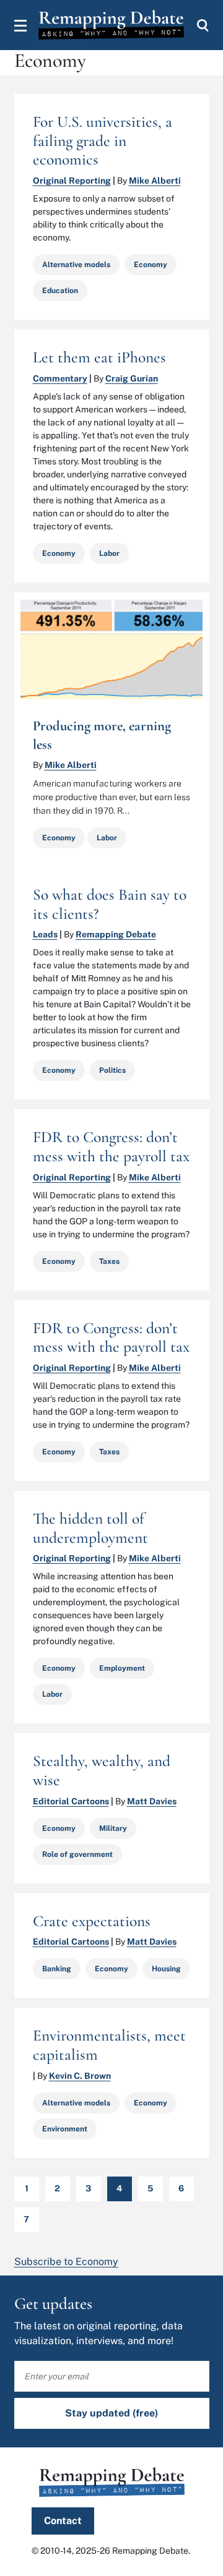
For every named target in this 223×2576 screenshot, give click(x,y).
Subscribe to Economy (66, 2262)
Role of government (77, 1854)
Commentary (60, 378)
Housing (166, 1969)
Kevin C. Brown (80, 2076)
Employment (122, 1668)
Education (60, 291)
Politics (112, 1070)
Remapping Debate (116, 934)
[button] (20, 25)
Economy (151, 265)
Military (113, 1828)
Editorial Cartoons (71, 1801)
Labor (109, 553)
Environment (65, 2129)
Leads (45, 934)
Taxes (109, 1261)
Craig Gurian (132, 378)
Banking (57, 1969)
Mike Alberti (155, 181)
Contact (63, 2521)
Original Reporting (72, 181)
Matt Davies (152, 1801)
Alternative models (76, 265)
